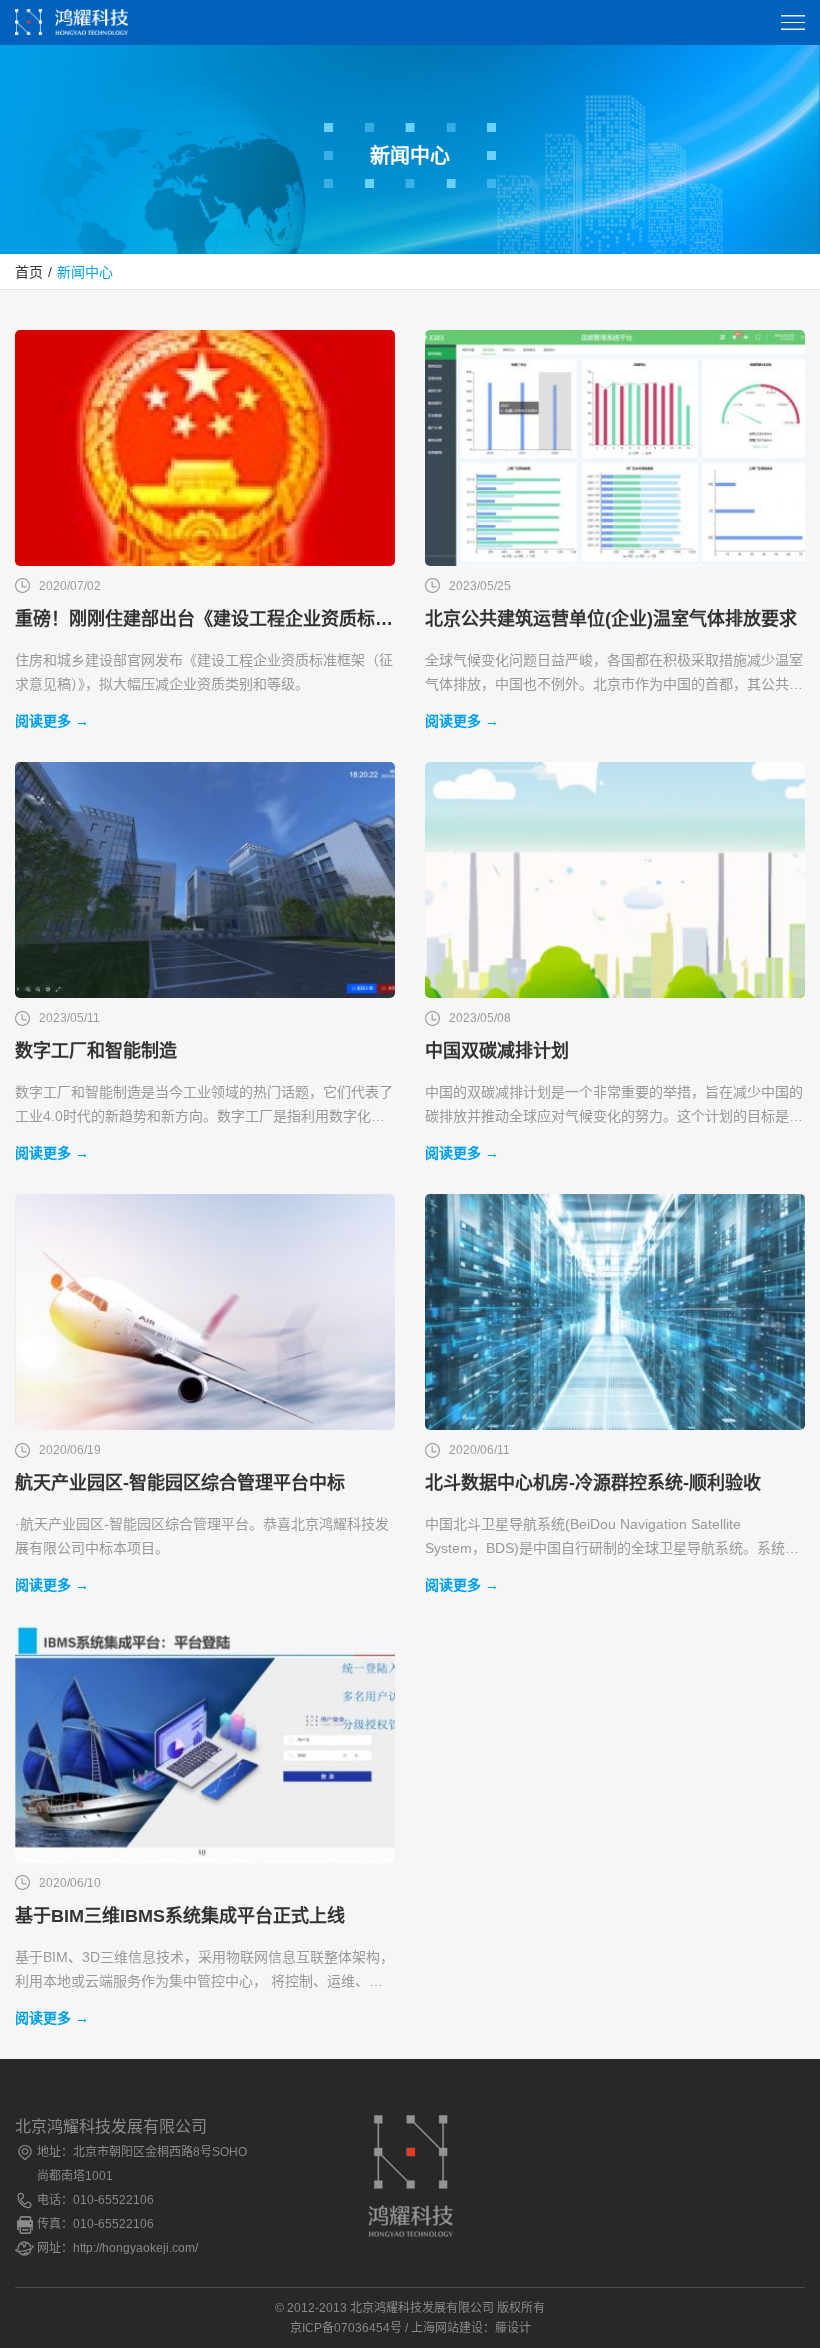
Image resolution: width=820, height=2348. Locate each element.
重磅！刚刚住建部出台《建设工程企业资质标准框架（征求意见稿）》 (205, 619)
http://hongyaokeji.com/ (135, 2248)
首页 (29, 272)
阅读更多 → (52, 721)
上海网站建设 (447, 2328)
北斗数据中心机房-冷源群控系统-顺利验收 (593, 1483)
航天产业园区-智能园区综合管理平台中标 (180, 1483)
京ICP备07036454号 (346, 2328)
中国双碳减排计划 (497, 1051)
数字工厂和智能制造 (96, 1051)
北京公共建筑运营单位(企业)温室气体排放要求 (611, 619)
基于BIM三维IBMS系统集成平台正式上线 (180, 1916)
